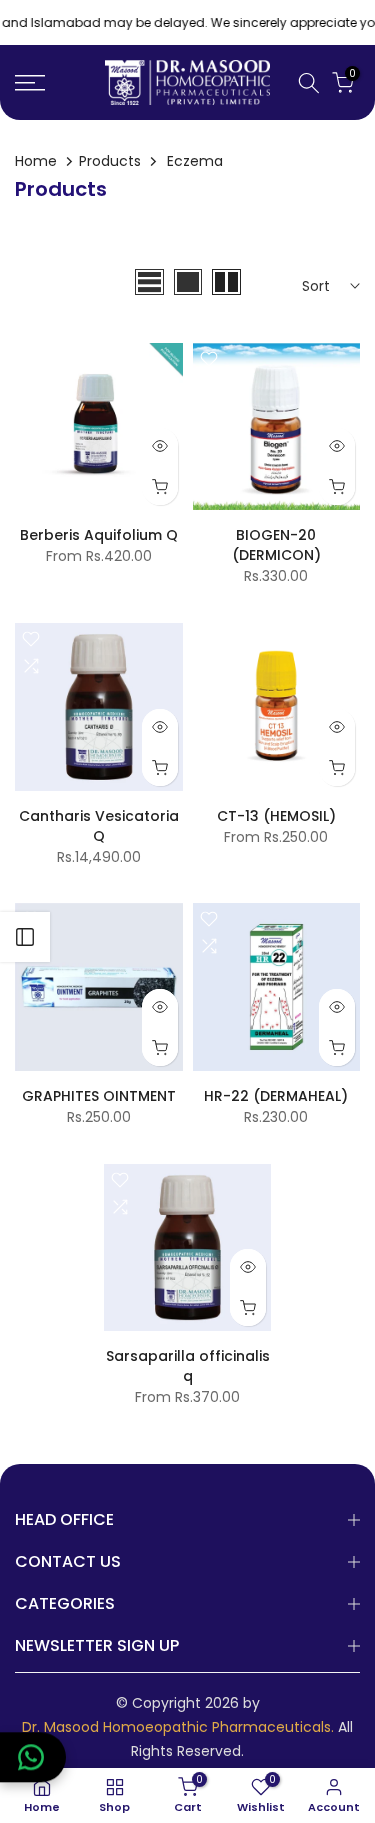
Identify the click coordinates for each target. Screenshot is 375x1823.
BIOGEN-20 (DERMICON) (276, 545)
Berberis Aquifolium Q (99, 535)
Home (36, 161)
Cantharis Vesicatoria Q (99, 826)
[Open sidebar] (25, 937)
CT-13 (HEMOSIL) (276, 816)
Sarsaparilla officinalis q (188, 1366)
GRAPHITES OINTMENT (99, 1096)
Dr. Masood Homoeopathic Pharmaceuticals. (178, 1727)
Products (110, 161)
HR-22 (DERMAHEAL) (276, 1096)
